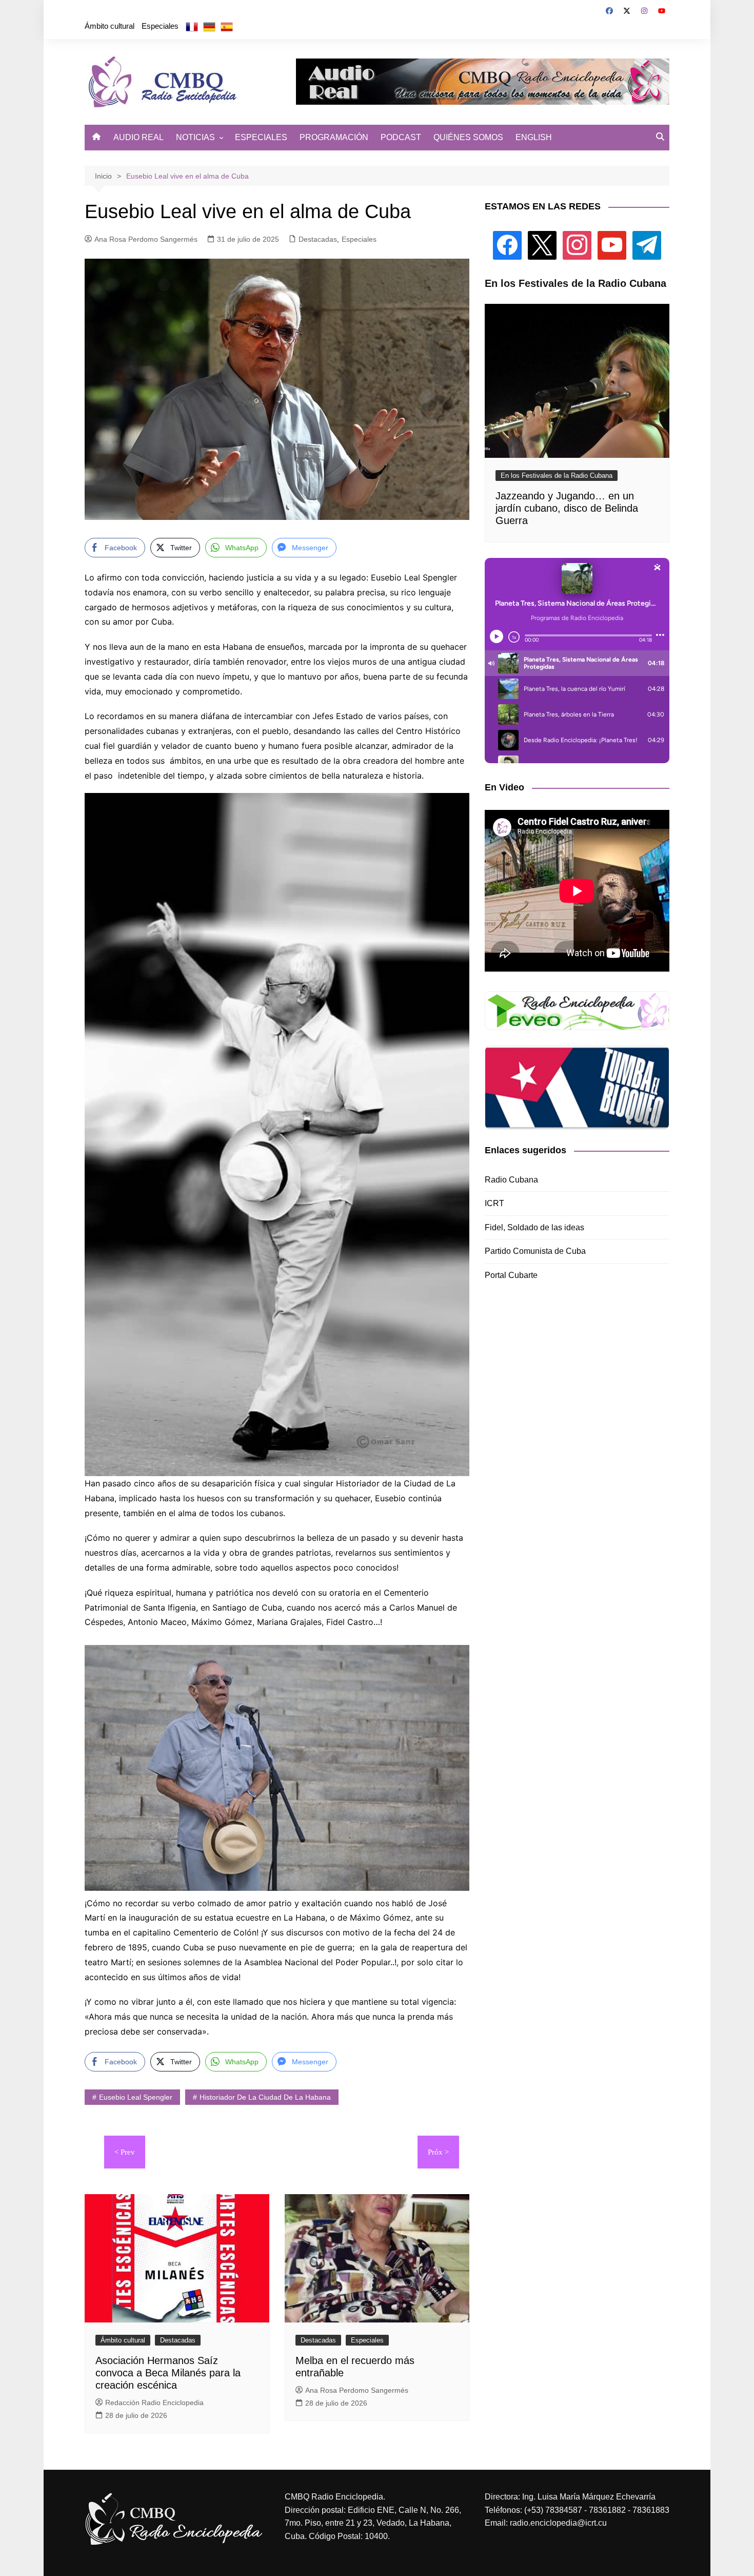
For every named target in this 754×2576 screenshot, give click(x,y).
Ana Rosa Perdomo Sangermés (146, 239)
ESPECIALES (261, 137)
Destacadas (318, 239)
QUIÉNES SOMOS (468, 137)
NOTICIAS (195, 137)
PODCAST (401, 137)
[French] (192, 26)
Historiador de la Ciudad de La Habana (265, 2097)
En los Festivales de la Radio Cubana (557, 476)
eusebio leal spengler (136, 2097)
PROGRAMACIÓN (334, 137)
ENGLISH (534, 137)
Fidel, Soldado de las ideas (534, 1227)
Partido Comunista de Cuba (535, 1251)
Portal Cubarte (511, 1275)
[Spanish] (227, 26)
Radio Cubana (511, 1180)
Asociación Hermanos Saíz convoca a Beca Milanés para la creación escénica (168, 2373)
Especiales (160, 26)
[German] (209, 26)
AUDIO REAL (138, 137)
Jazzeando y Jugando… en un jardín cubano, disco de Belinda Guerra (567, 508)
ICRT (494, 1203)
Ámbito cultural (110, 26)
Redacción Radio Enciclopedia (154, 2403)
